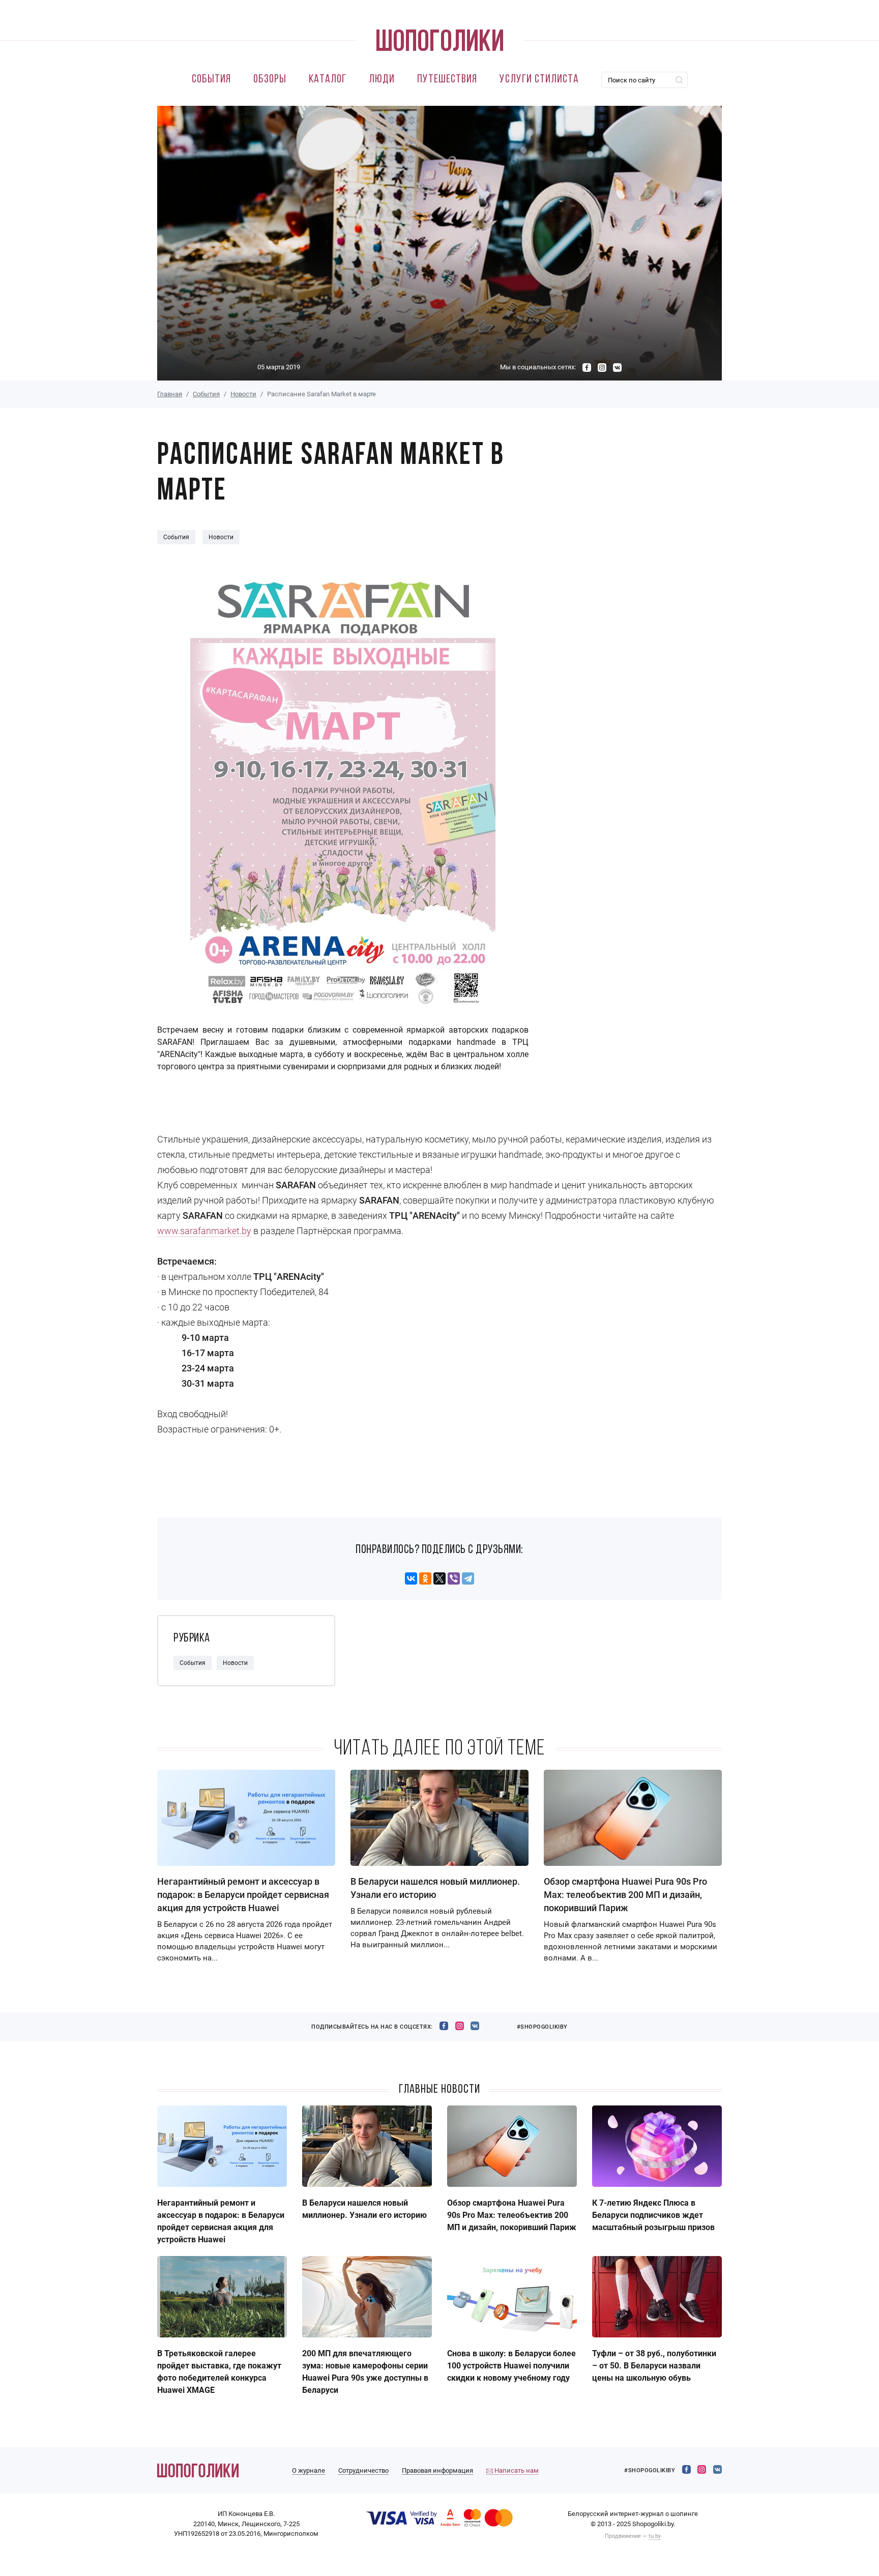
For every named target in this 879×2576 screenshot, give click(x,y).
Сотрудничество (363, 2470)
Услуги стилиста (539, 80)
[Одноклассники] (425, 1578)
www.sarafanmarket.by (204, 1231)
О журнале (309, 2470)
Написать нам (516, 2470)
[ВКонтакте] (411, 1578)
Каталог (328, 80)
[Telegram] (468, 1578)
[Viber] (454, 1578)
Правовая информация (437, 2470)
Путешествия (447, 80)
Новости (243, 394)
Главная (170, 394)
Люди (382, 80)
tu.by (655, 2536)
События (211, 80)
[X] (439, 1578)
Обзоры (270, 80)
